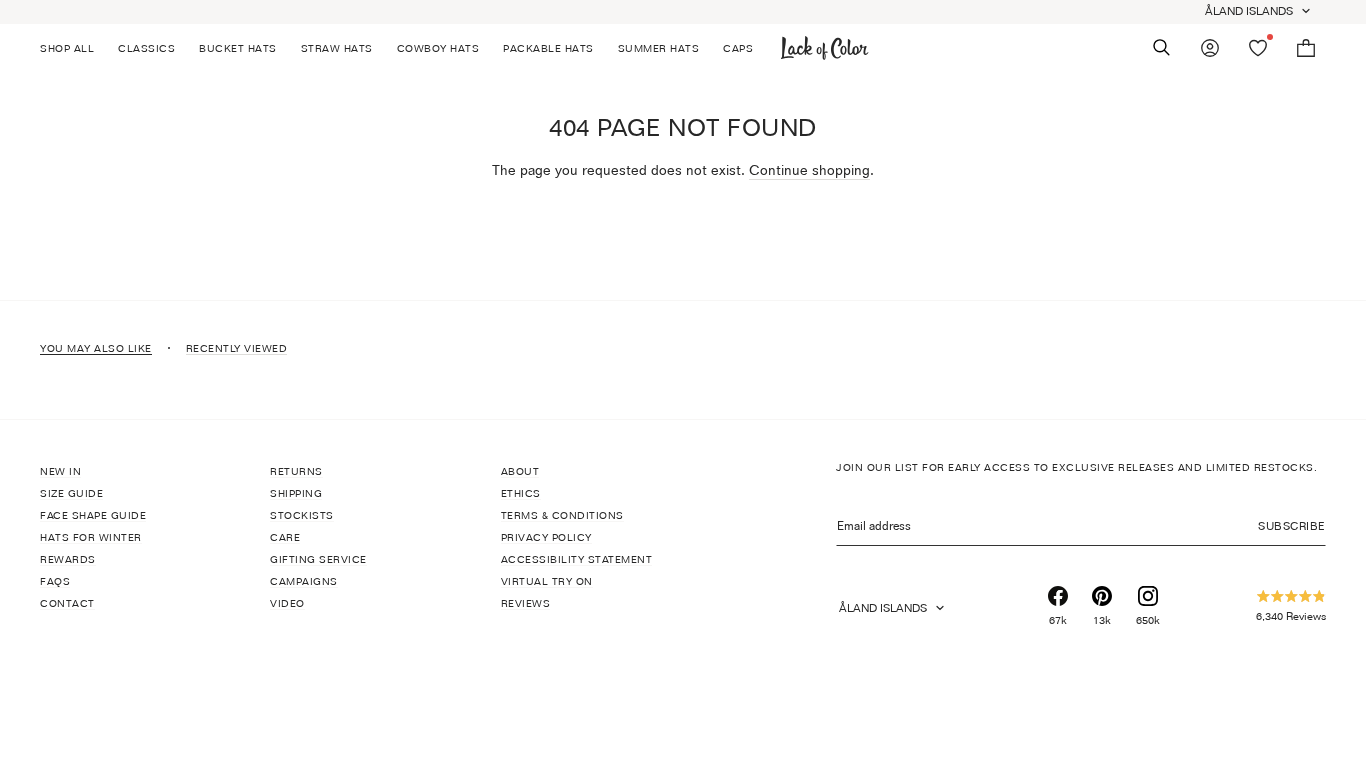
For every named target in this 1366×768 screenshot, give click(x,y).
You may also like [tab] (96, 348)
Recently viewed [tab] (237, 348)
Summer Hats (659, 48)
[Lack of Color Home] (825, 48)
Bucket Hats (238, 48)
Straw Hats (337, 48)
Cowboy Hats (438, 48)
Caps (738, 48)
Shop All (67, 48)
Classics (146, 48)
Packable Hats (548, 48)
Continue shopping (809, 169)
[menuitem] (73, 48)
